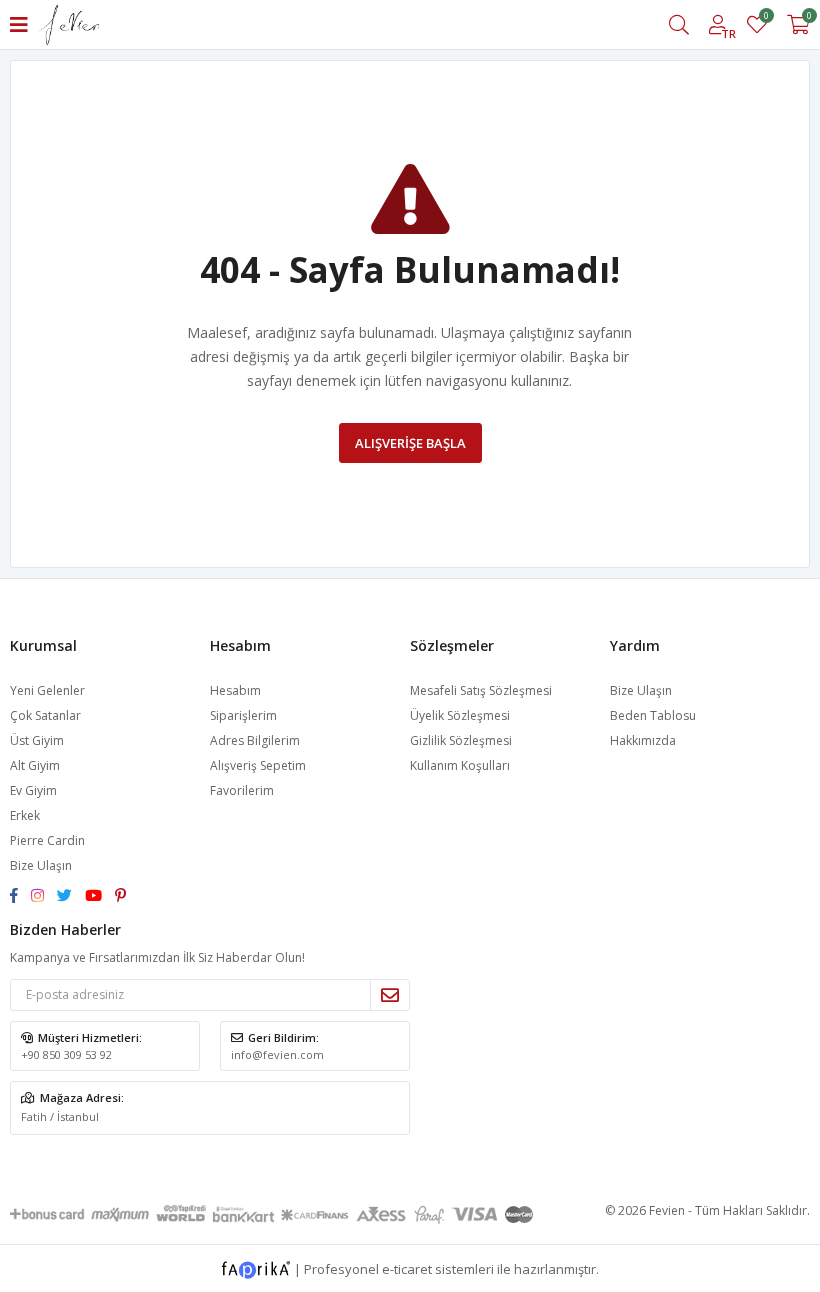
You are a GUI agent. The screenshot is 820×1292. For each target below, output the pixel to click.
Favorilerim (765, 18)
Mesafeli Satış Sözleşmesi (481, 690)
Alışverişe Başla (410, 443)
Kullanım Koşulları (460, 765)
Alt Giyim (35, 765)
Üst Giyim (37, 740)
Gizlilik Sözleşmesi (461, 740)
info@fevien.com (277, 1054)
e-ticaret (407, 1268)
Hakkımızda (643, 740)
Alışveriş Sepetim (258, 765)
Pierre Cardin (47, 840)
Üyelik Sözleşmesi (460, 715)
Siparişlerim (243, 715)
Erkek (25, 815)
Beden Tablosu (653, 715)
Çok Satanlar (45, 715)
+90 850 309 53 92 (66, 1054)
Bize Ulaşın (41, 865)
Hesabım (235, 690)
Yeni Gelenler (47, 690)
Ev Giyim (33, 790)
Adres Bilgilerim (255, 740)
